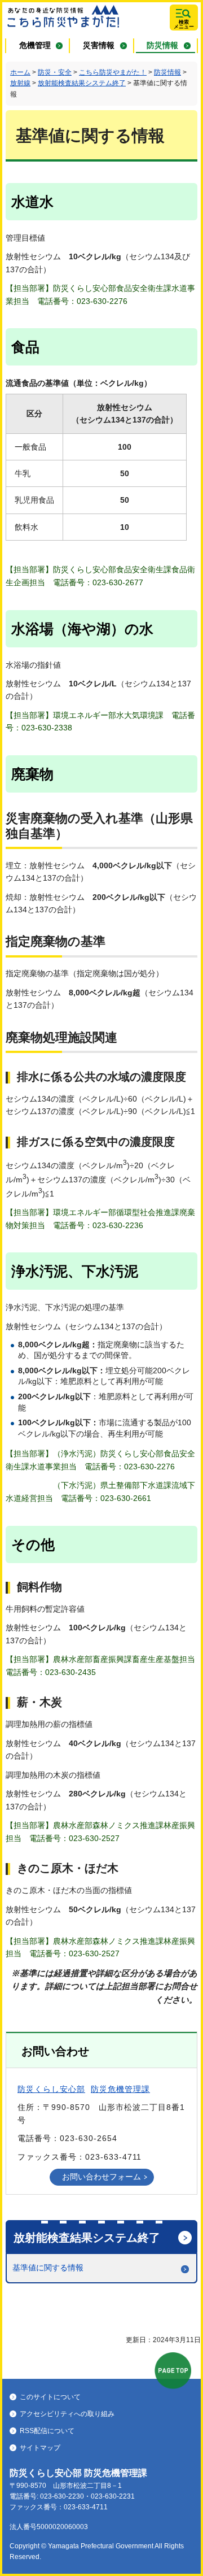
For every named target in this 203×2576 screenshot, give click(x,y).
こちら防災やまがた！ (113, 72)
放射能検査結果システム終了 (82, 83)
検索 (184, 24)
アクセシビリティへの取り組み (67, 2414)
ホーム (20, 72)
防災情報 (162, 45)
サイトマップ (40, 2448)
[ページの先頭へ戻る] (173, 2371)
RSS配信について (47, 2431)
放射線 (20, 83)
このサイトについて (50, 2397)
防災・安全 (55, 72)
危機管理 (35, 45)
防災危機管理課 (120, 2089)
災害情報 (99, 45)
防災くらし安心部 (51, 2089)
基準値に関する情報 (48, 2268)
